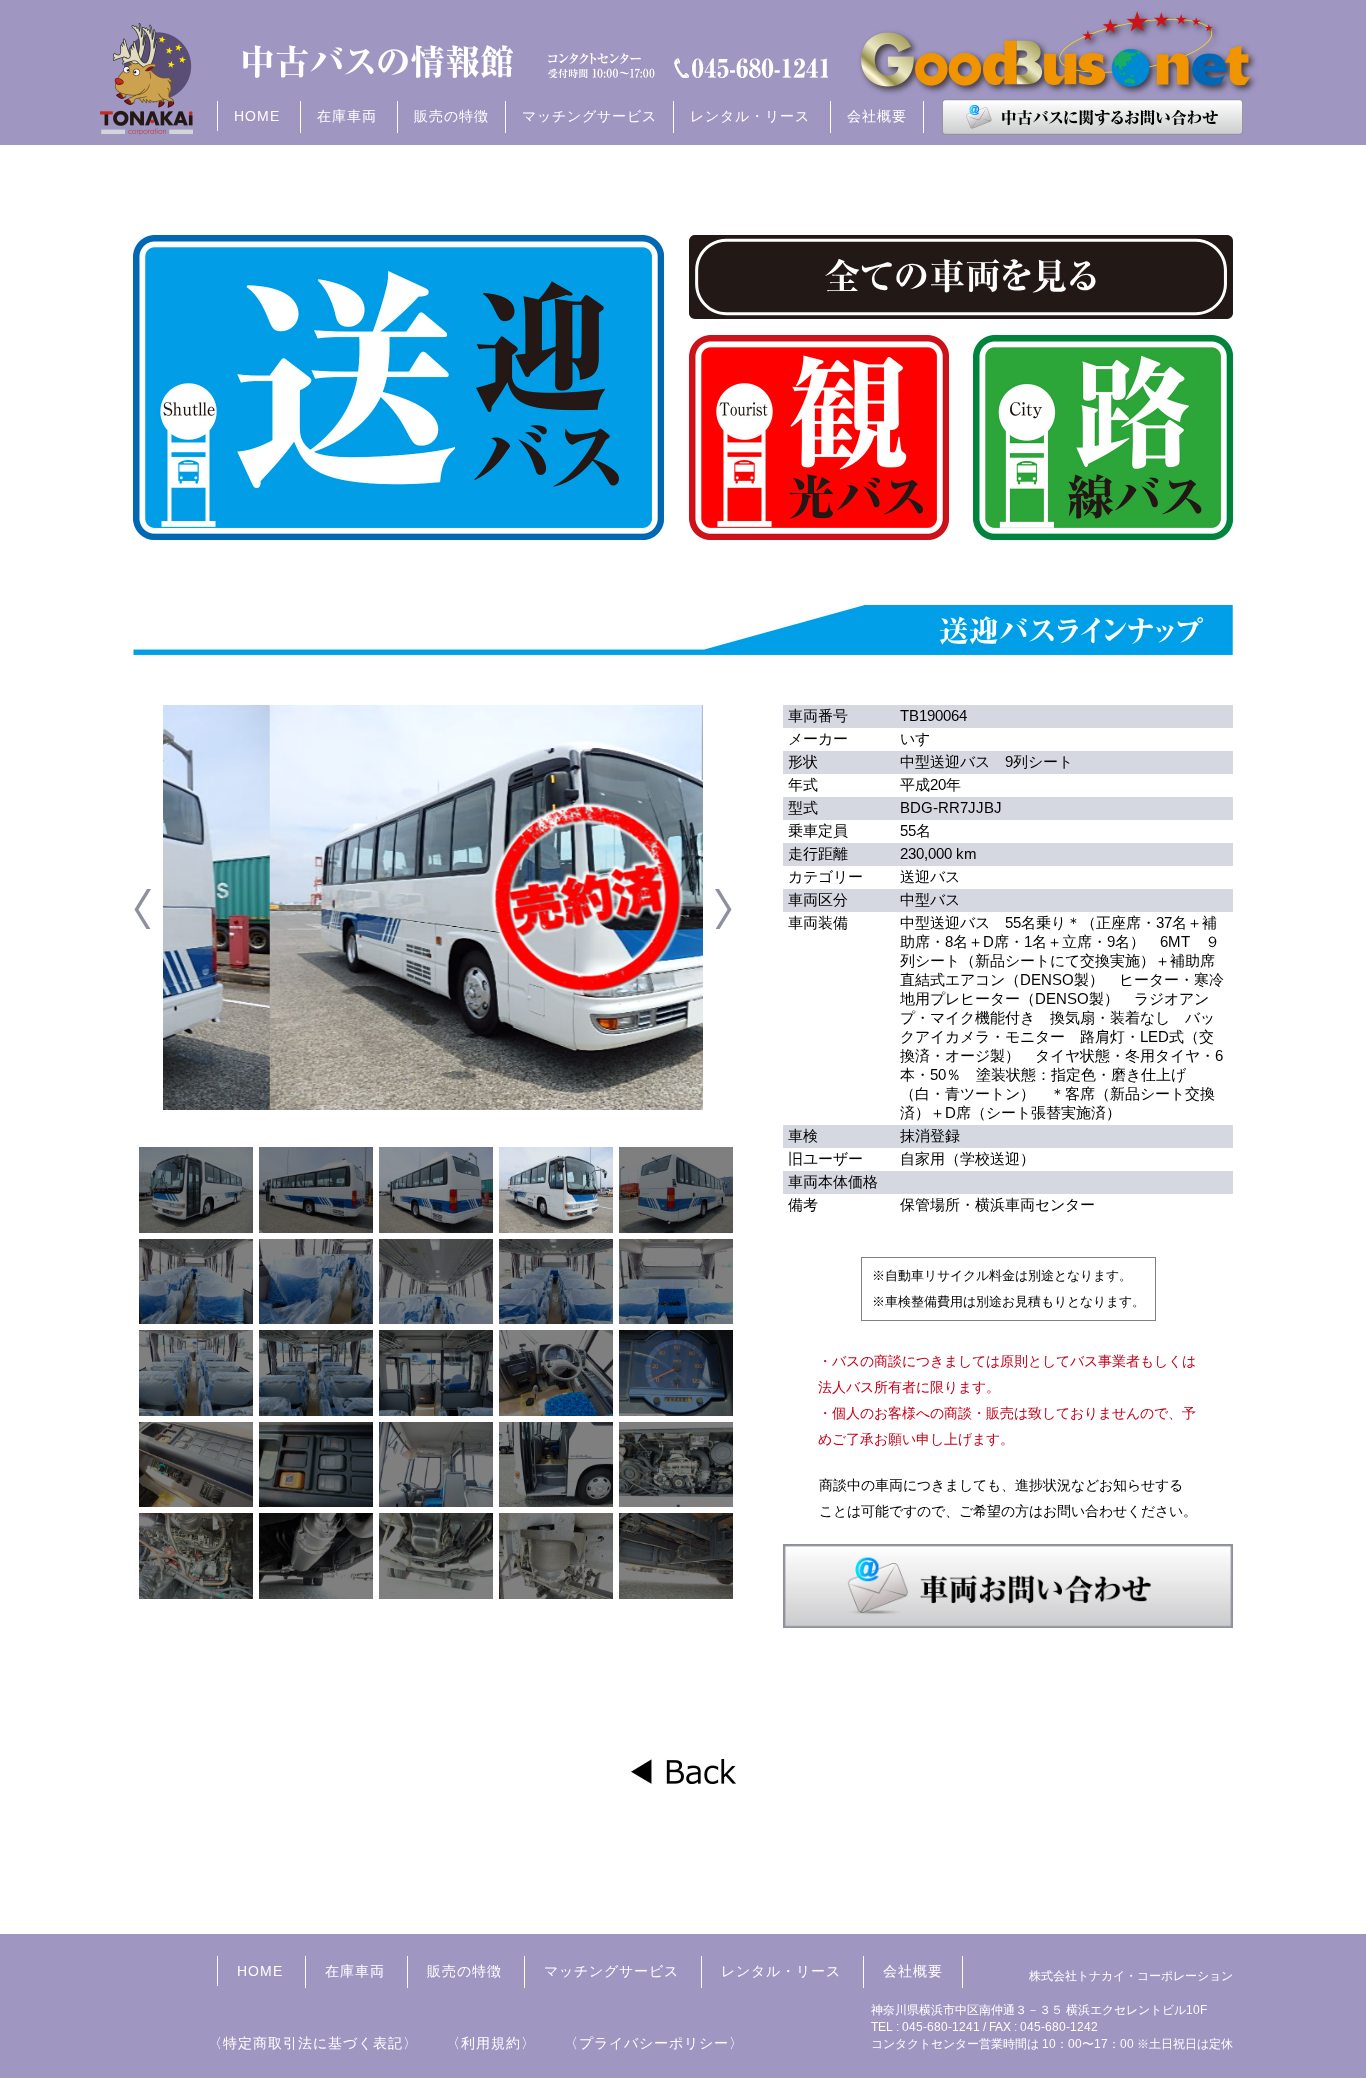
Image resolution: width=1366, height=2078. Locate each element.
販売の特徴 (451, 116)
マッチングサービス (589, 116)
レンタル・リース (781, 1971)
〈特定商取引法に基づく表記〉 (313, 2043)
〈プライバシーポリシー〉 (654, 2043)
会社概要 (877, 116)
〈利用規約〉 (491, 2043)
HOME (257, 116)
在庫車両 (355, 1971)
